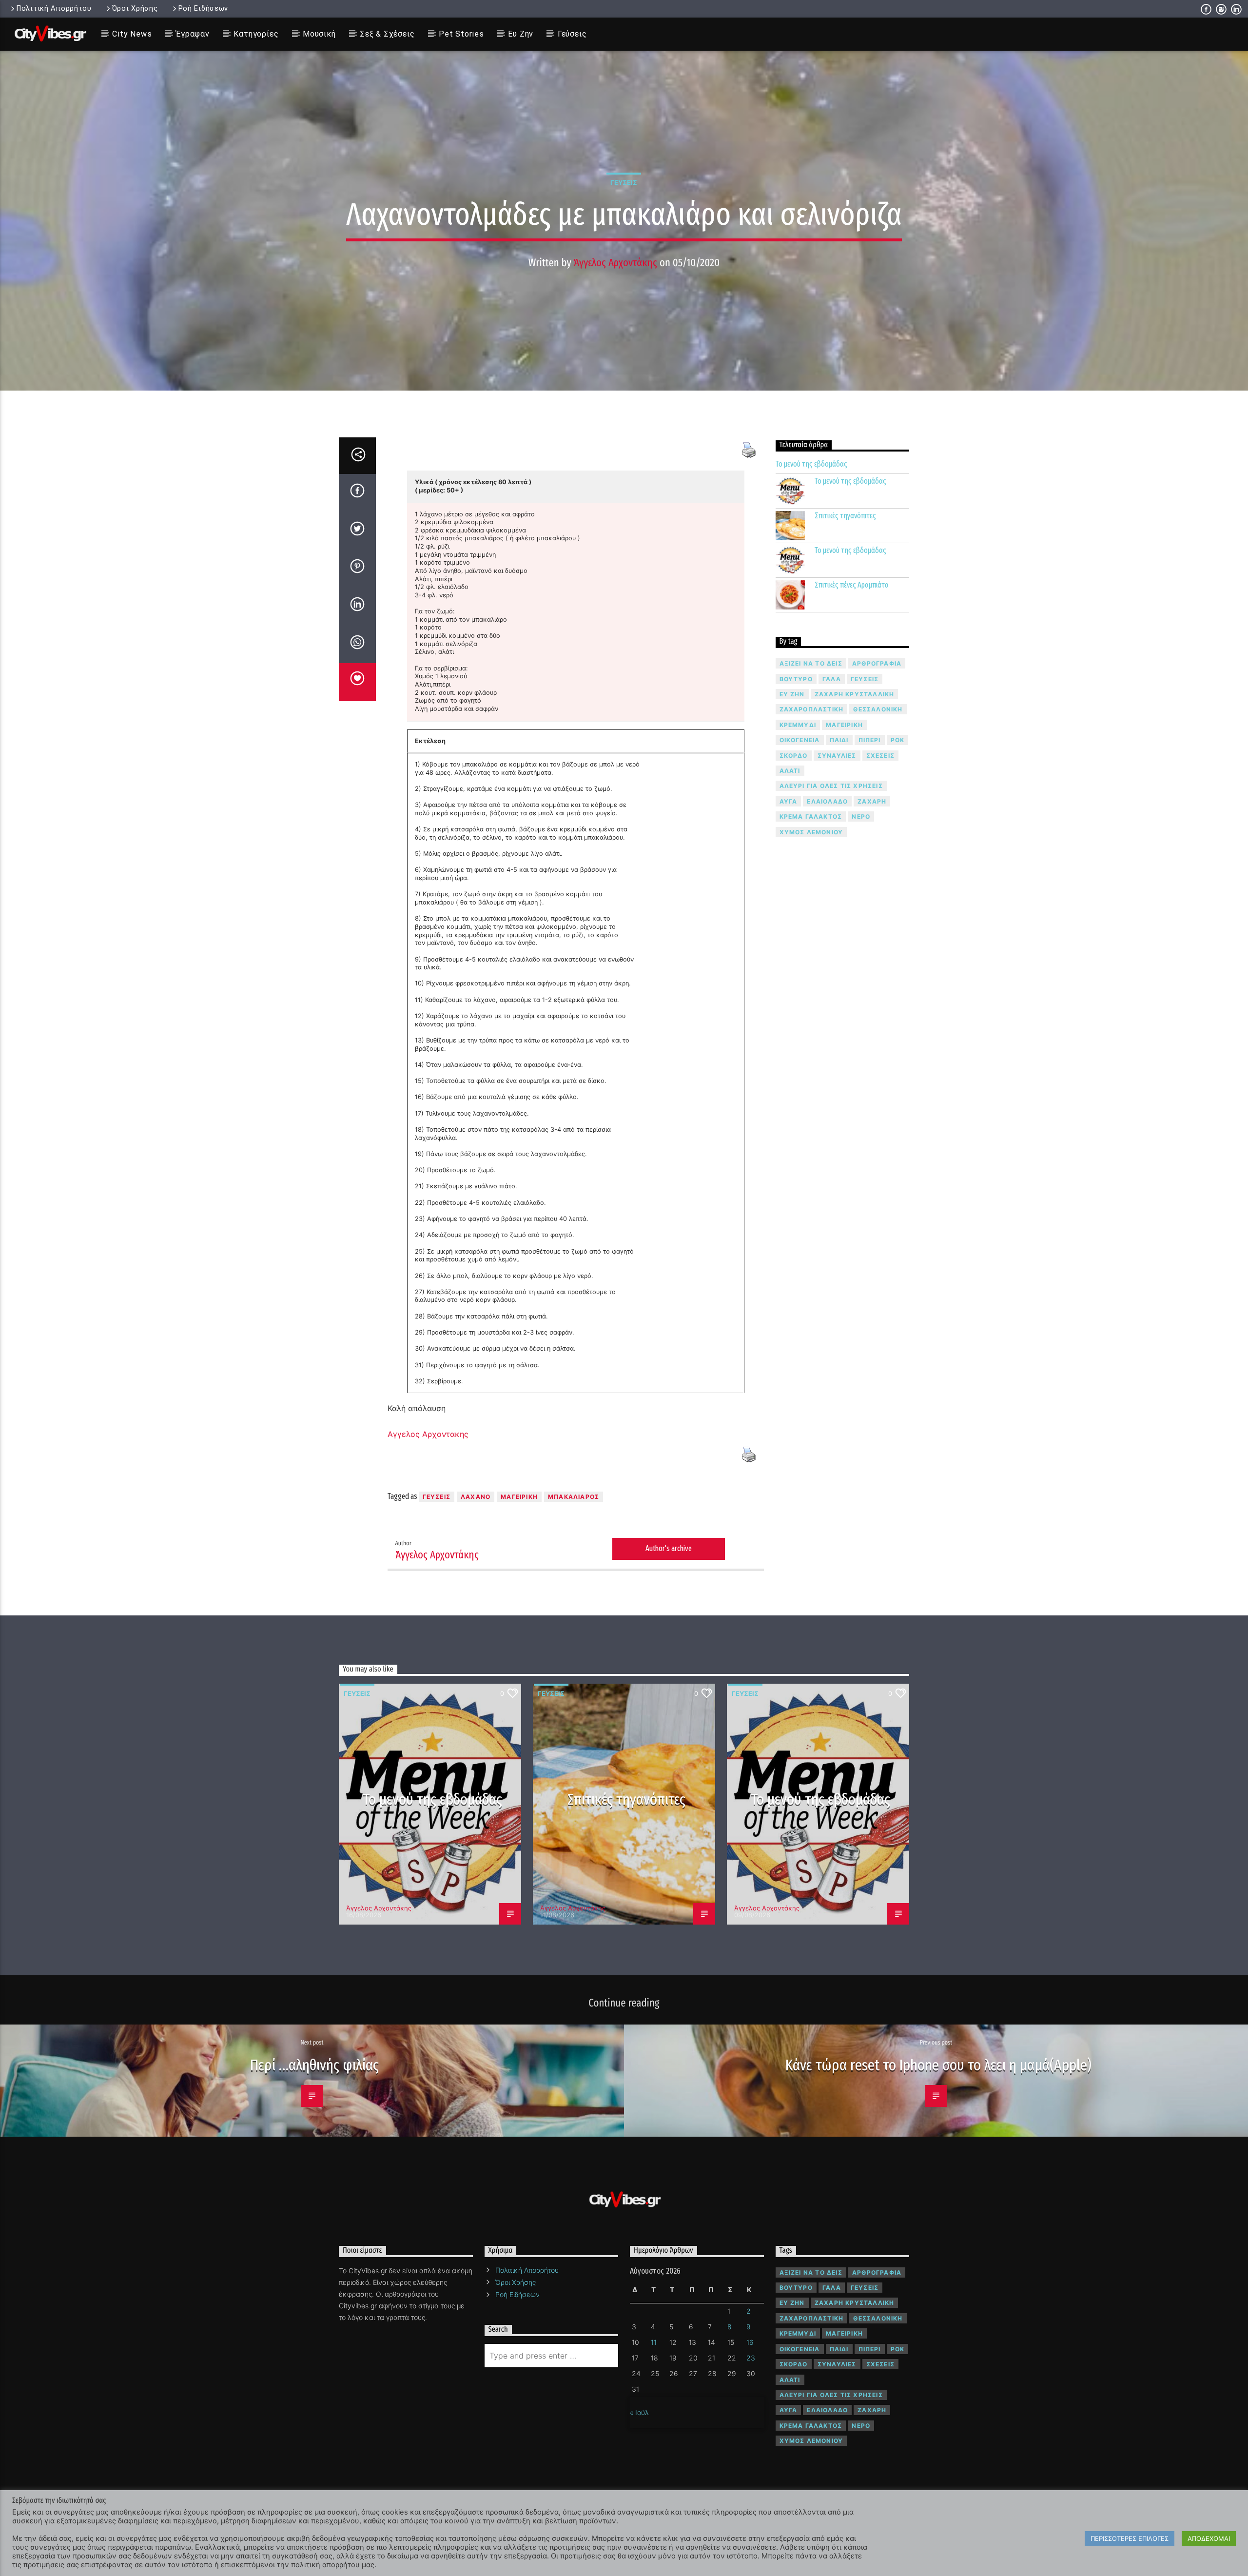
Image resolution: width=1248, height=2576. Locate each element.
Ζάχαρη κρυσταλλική (855, 694)
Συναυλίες (837, 756)
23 (751, 2358)
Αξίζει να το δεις (811, 663)
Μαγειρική (519, 1497)
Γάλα (832, 679)
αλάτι (790, 771)
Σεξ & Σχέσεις (387, 34)
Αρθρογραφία (877, 663)
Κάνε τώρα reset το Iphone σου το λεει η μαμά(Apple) (938, 2065)
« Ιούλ (639, 2412)
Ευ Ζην (521, 34)
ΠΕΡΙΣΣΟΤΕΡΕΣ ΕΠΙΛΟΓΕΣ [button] (1130, 2538)
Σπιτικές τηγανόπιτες (845, 516)
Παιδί (839, 740)
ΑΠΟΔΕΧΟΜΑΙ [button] (1209, 2538)
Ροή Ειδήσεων (204, 9)
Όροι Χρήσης (135, 9)
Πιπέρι (870, 740)
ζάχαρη (872, 801)
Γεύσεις (572, 34)
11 (654, 2342)
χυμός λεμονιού (811, 832)
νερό (861, 816)
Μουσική (319, 34)
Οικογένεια (800, 740)
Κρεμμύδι (798, 725)
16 (750, 2342)
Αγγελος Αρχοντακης (428, 1434)
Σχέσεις (880, 756)
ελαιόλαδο (827, 801)
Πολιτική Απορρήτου (54, 9)
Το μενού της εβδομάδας (811, 464)
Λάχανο (476, 1497)
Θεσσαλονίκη (878, 709)
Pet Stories (461, 34)
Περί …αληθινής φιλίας (315, 2065)
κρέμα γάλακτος (811, 816)
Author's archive (669, 1548)
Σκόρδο (794, 756)
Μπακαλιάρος (574, 1497)
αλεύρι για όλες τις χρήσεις (831, 786)
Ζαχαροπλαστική (812, 709)
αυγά (789, 801)
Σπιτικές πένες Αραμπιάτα (852, 585)
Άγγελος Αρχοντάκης (615, 263)
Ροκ (898, 740)
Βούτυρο (796, 679)
